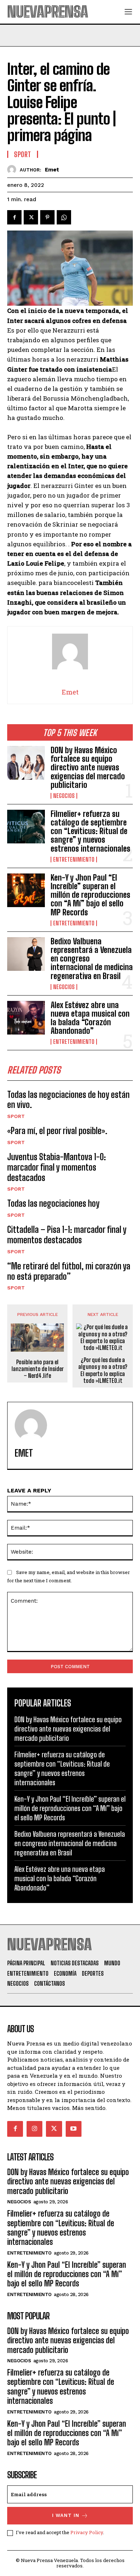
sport (16, 1116)
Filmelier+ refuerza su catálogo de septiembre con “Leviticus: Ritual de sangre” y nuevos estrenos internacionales (90, 831)
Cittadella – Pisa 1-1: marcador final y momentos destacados (67, 1235)
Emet (52, 170)
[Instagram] (34, 2129)
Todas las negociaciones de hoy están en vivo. (68, 1100)
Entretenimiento (74, 860)
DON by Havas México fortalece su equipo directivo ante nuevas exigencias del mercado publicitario (88, 768)
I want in (66, 2515)
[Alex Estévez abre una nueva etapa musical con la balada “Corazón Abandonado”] (26, 1018)
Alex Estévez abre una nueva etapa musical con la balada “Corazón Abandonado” (90, 1018)
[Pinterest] (47, 217)
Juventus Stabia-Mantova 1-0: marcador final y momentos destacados (57, 1167)
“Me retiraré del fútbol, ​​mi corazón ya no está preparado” (69, 1271)
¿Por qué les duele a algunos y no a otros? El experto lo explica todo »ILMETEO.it (103, 1370)
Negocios (64, 796)
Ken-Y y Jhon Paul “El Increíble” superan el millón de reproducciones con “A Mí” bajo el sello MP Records (90, 895)
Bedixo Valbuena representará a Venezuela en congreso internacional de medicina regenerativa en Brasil (70, 1843)
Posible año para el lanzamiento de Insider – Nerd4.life (38, 1369)
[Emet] (13, 170)
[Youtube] (74, 2129)
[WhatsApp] (64, 217)
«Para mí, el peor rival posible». (57, 1131)
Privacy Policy (87, 2532)
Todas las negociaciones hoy (53, 1203)
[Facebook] (14, 217)
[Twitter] (31, 217)
